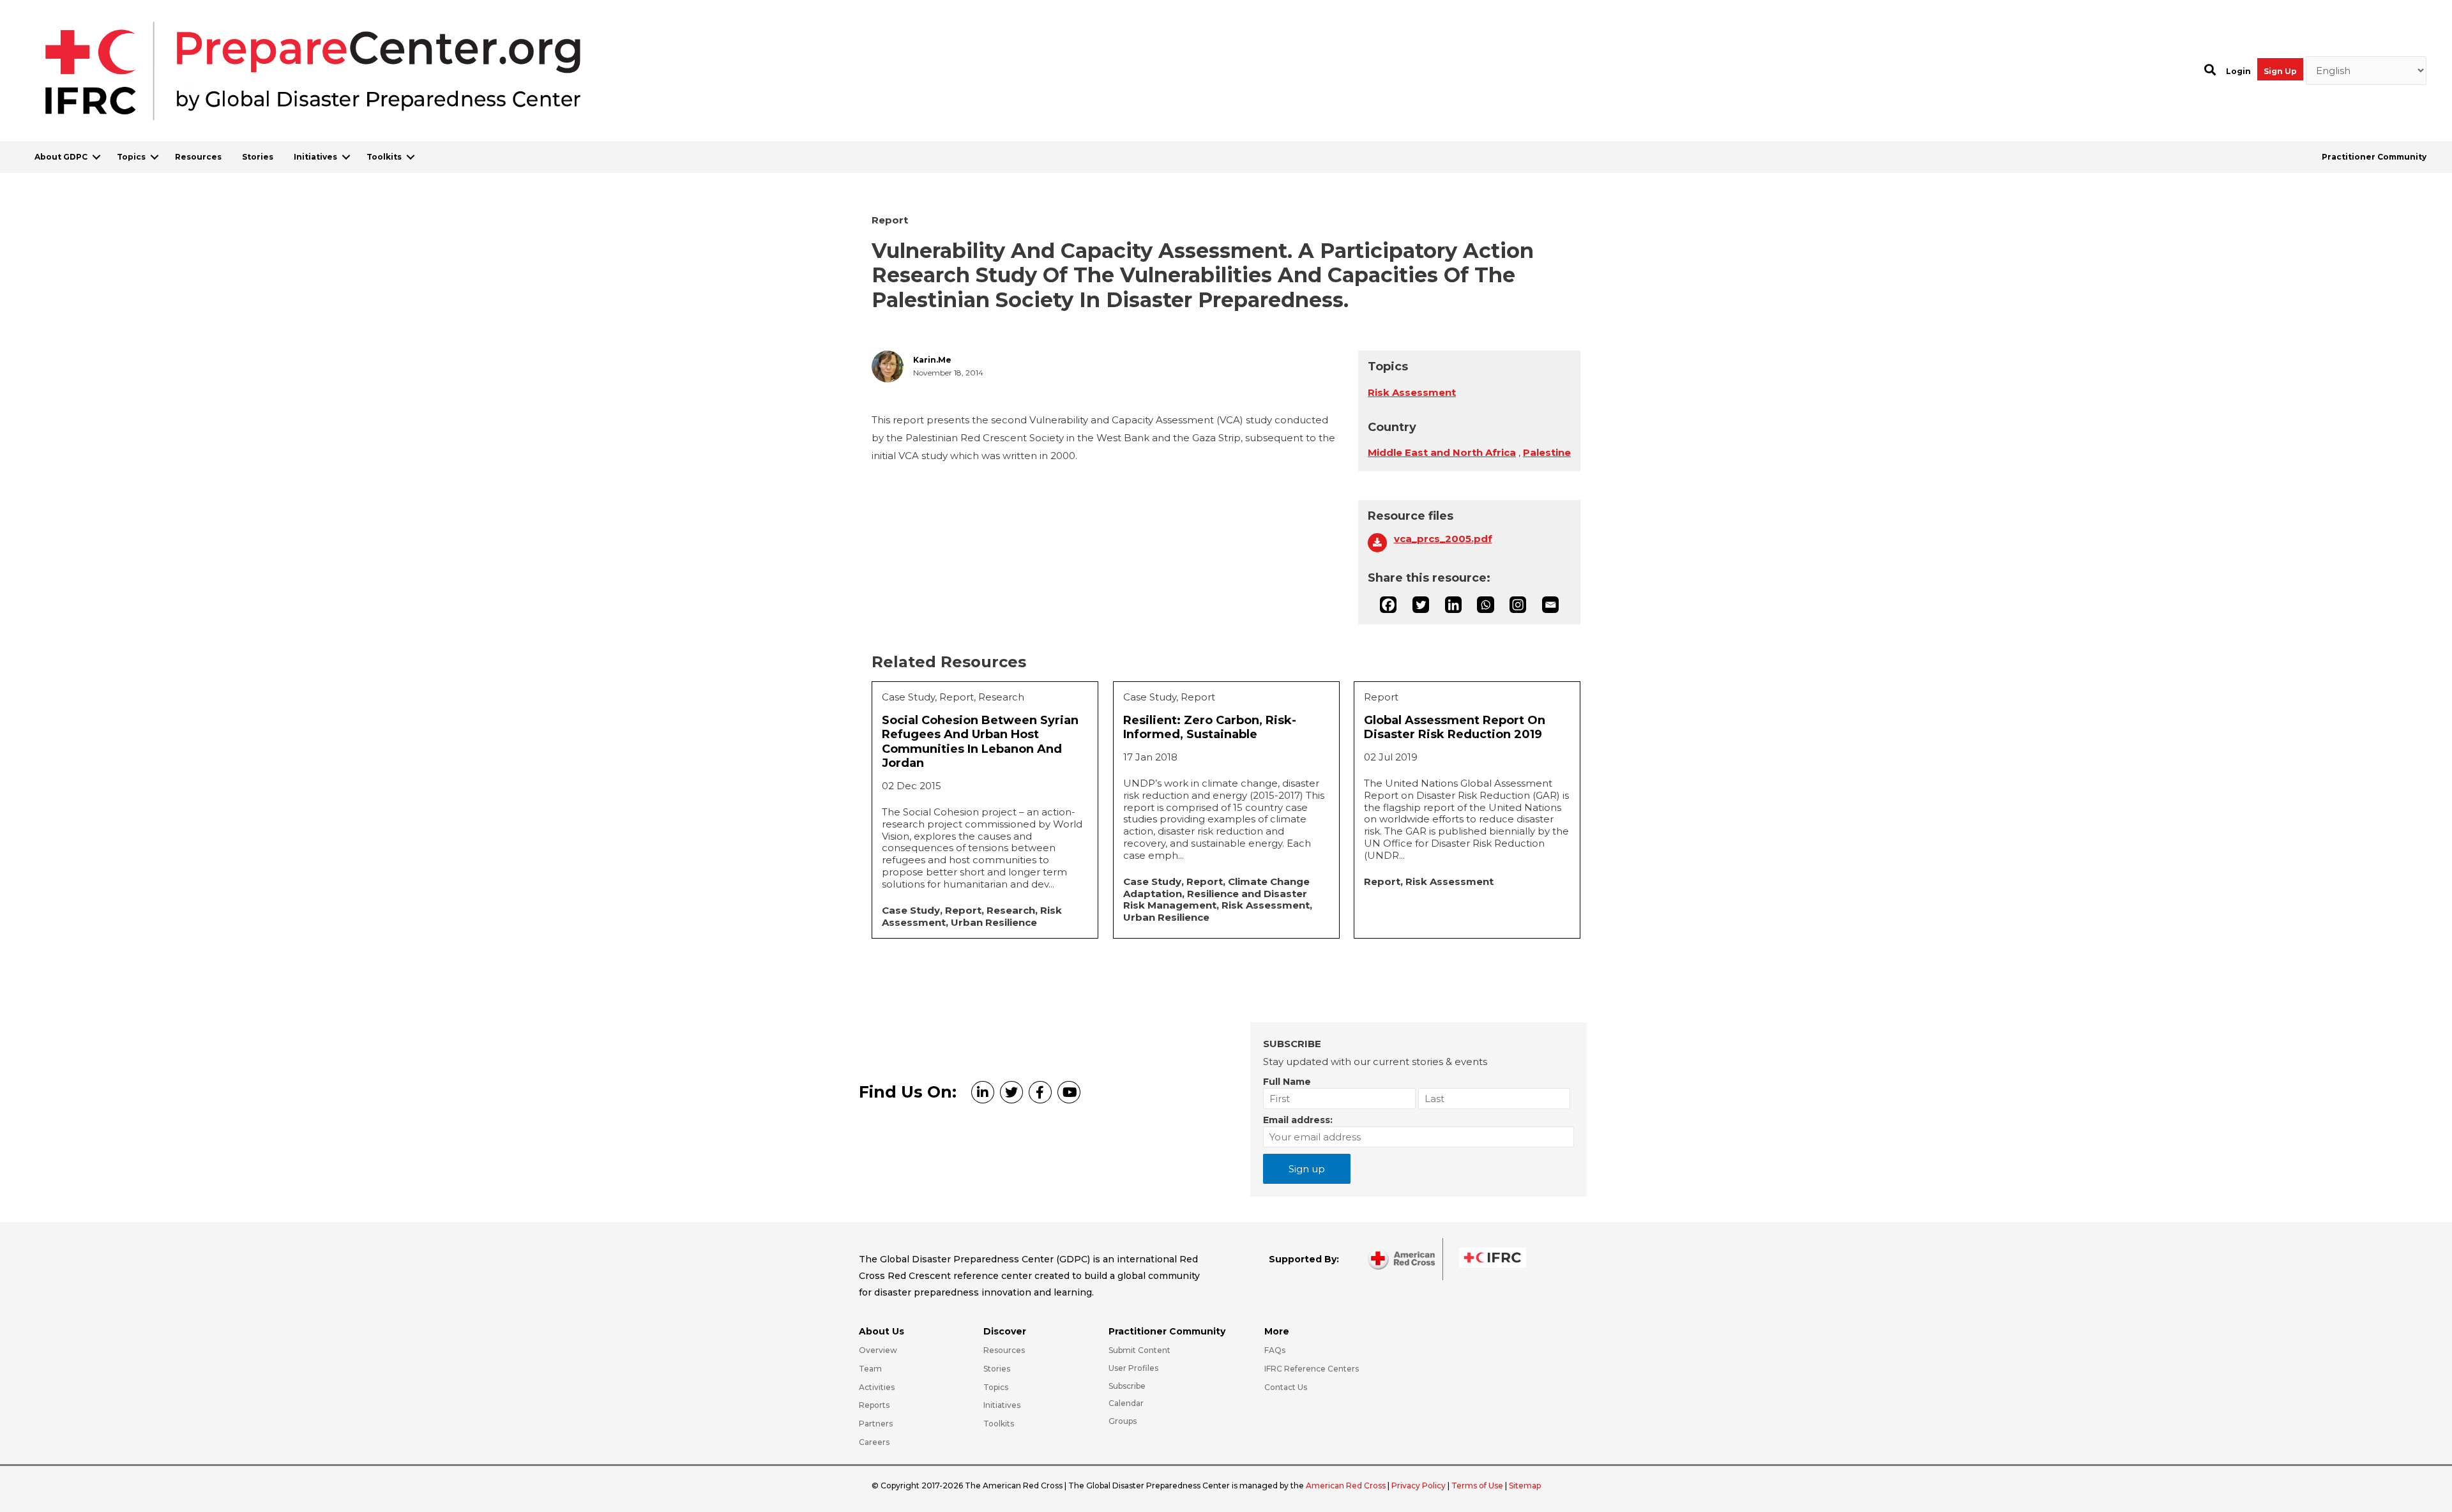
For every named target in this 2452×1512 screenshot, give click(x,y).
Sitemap (1525, 1486)
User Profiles (1133, 1368)
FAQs (1275, 1350)
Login (2238, 71)
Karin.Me (932, 360)
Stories (258, 157)
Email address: (1298, 1120)
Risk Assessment (1412, 392)
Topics (131, 157)
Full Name (1287, 1082)
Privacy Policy (1419, 1486)
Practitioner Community (2374, 157)
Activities (877, 1387)
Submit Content (1139, 1350)
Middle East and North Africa (1442, 452)
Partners (876, 1424)
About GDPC (61, 157)
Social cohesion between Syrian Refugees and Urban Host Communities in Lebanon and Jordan (980, 742)
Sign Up (2280, 71)
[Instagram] (1518, 605)
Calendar (1126, 1403)
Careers (874, 1442)
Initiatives (315, 157)
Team (870, 1369)
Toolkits (384, 157)
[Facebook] (1388, 605)
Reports (874, 1405)
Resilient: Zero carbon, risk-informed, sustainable (1210, 728)
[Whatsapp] (1485, 605)
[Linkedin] (1453, 605)
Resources (198, 157)
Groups (1123, 1421)
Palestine (1547, 452)
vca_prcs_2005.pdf (1443, 539)
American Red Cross (1347, 1486)
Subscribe (1127, 1386)
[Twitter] (1421, 605)
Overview (878, 1350)
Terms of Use (1477, 1486)
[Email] (1550, 605)
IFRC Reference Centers (1312, 1369)
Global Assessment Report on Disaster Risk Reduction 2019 (1455, 728)
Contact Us (1286, 1387)
